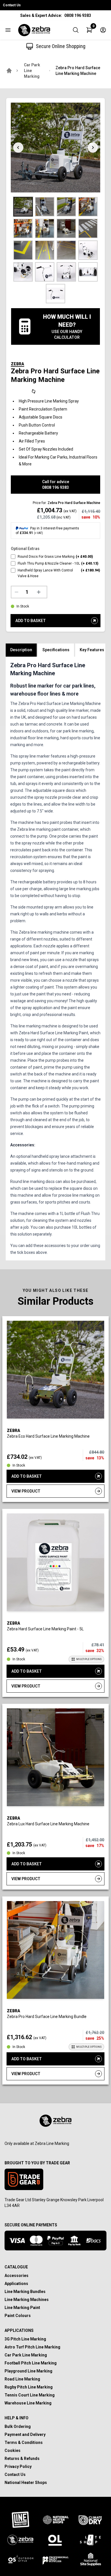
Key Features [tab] (92, 650)
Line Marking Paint (22, 2308)
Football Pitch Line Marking (31, 2363)
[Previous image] (18, 148)
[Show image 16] (88, 272)
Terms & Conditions (24, 2442)
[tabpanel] (55, 959)
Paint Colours (18, 2316)
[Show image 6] (45, 228)
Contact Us (12, 5)
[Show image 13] (23, 272)
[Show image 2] (45, 207)
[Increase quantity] (40, 592)
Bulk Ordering (18, 2426)
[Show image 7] (66, 228)
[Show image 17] (55, 294)
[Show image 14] (45, 272)
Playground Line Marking (28, 2371)
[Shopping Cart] (89, 30)
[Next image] (93, 148)
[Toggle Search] (76, 30)
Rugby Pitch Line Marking (29, 2387)
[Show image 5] (23, 228)
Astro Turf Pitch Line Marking (32, 2347)
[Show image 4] (88, 207)
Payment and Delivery (25, 2434)
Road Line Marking (22, 2379)
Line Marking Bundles (25, 2292)
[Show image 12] (88, 250)
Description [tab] (21, 650)
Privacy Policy (18, 2467)
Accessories (17, 2276)
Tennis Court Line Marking (30, 2395)
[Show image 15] (66, 272)
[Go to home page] (9, 71)
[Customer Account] (103, 30)
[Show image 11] (66, 250)
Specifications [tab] (56, 650)
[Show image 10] (45, 250)
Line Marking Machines (27, 2300)
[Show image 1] (23, 207)
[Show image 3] (66, 207)
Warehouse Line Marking (28, 2403)
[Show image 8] (88, 228)
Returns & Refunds (22, 2459)
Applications (16, 2284)
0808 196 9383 (78, 15)
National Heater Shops (26, 2483)
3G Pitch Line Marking (25, 2339)
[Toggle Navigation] (8, 30)
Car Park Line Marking (32, 71)
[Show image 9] (23, 250)
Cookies (13, 2451)
